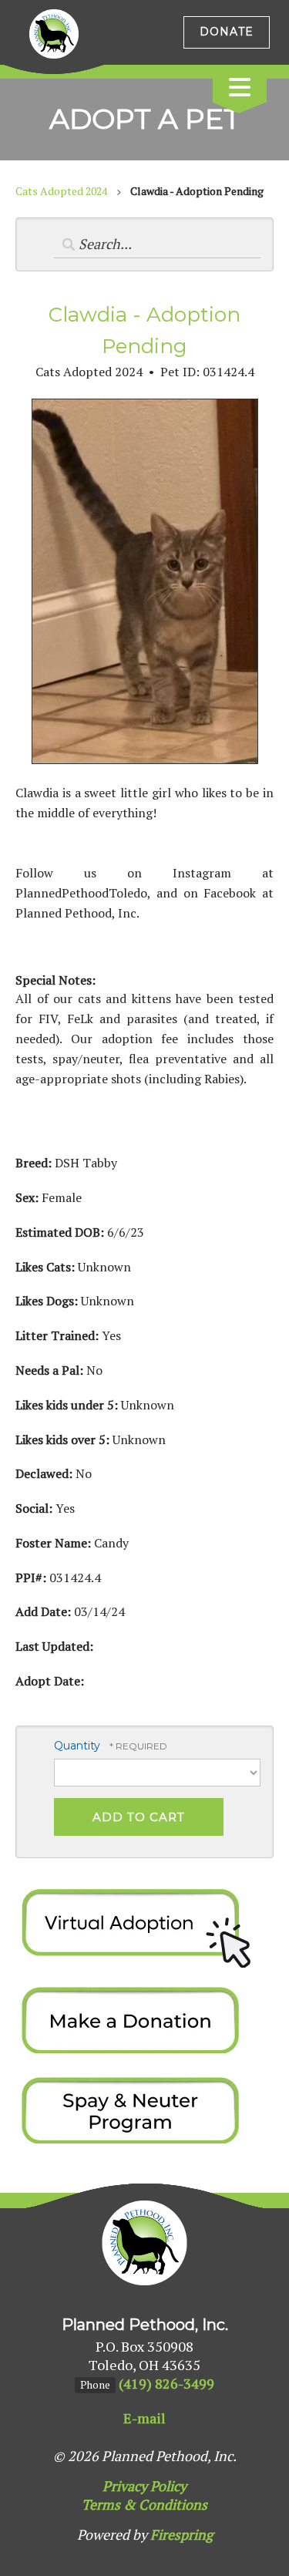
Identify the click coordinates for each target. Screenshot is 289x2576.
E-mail (144, 2418)
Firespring (181, 2534)
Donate (227, 32)
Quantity (77, 1746)
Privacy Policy (144, 2486)
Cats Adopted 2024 (61, 191)
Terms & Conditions (144, 2504)
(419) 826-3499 (166, 2383)
